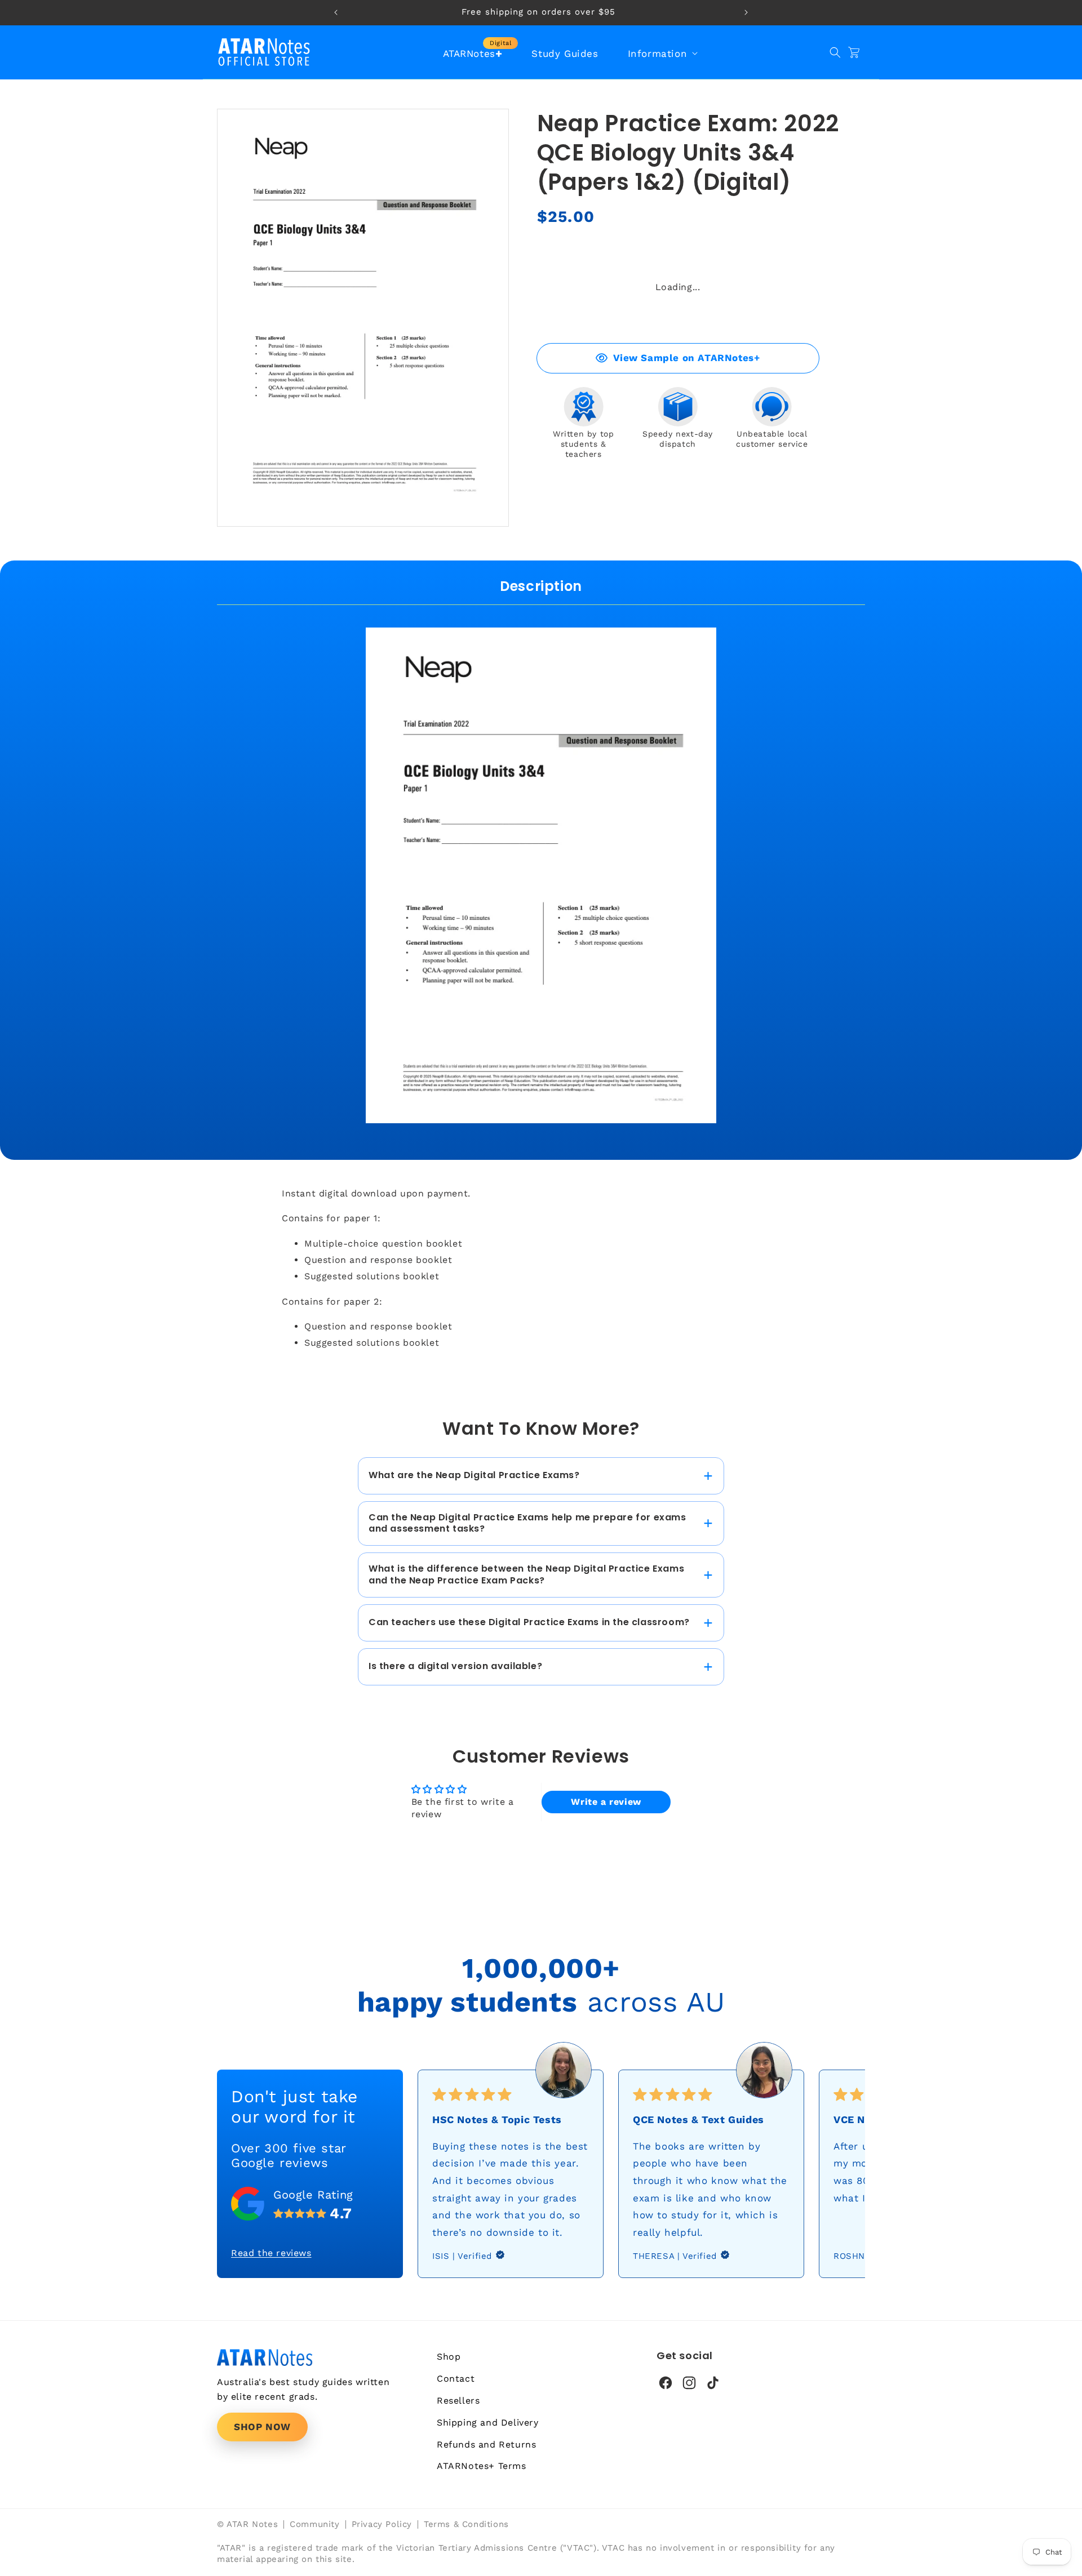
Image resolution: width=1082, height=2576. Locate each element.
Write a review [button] (606, 1802)
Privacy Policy (382, 2524)
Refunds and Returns (486, 2444)
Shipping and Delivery (488, 2422)
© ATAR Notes (247, 2524)
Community (314, 2524)
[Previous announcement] (336, 12)
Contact (456, 2379)
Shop (449, 2357)
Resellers (458, 2401)
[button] (662, 54)
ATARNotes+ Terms (482, 2466)
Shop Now (262, 2427)
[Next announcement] (746, 12)
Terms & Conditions (466, 2524)
